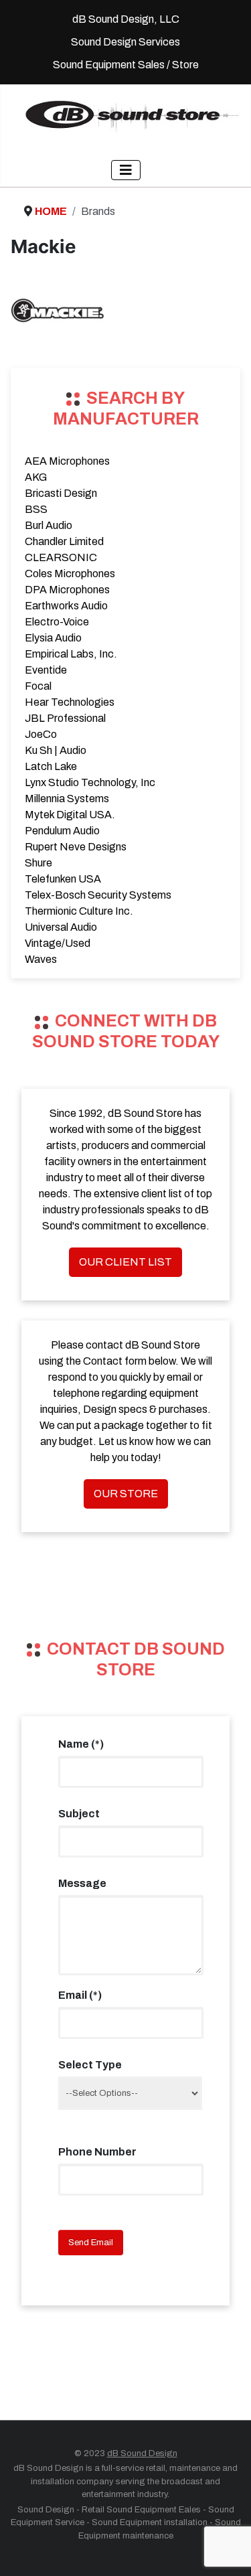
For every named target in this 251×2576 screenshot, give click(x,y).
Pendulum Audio (62, 831)
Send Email (91, 2243)
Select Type (90, 2065)
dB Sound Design (142, 2453)
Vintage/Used (58, 943)
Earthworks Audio (66, 606)
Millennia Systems (67, 799)
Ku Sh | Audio (56, 750)
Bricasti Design (61, 493)
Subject (79, 1814)
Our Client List (125, 1262)
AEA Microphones (67, 461)
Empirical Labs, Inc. (71, 654)
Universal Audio (61, 927)
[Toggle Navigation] (126, 170)
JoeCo (41, 734)
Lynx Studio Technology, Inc (90, 782)
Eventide (46, 670)
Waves (41, 959)
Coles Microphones (70, 574)
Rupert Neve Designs (76, 847)
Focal (38, 686)
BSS (36, 509)
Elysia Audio (53, 638)
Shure (38, 863)
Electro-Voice (57, 622)
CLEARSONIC (61, 557)
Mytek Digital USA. (70, 815)
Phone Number (97, 2152)
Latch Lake (51, 766)
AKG (36, 477)
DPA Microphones (67, 590)
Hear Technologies (70, 702)
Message (82, 1883)
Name (81, 1744)
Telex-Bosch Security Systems (98, 895)
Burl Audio (49, 525)
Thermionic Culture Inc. (79, 911)
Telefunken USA (63, 879)
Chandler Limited (64, 541)
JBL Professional (65, 718)
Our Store (126, 1494)
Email (80, 1995)
